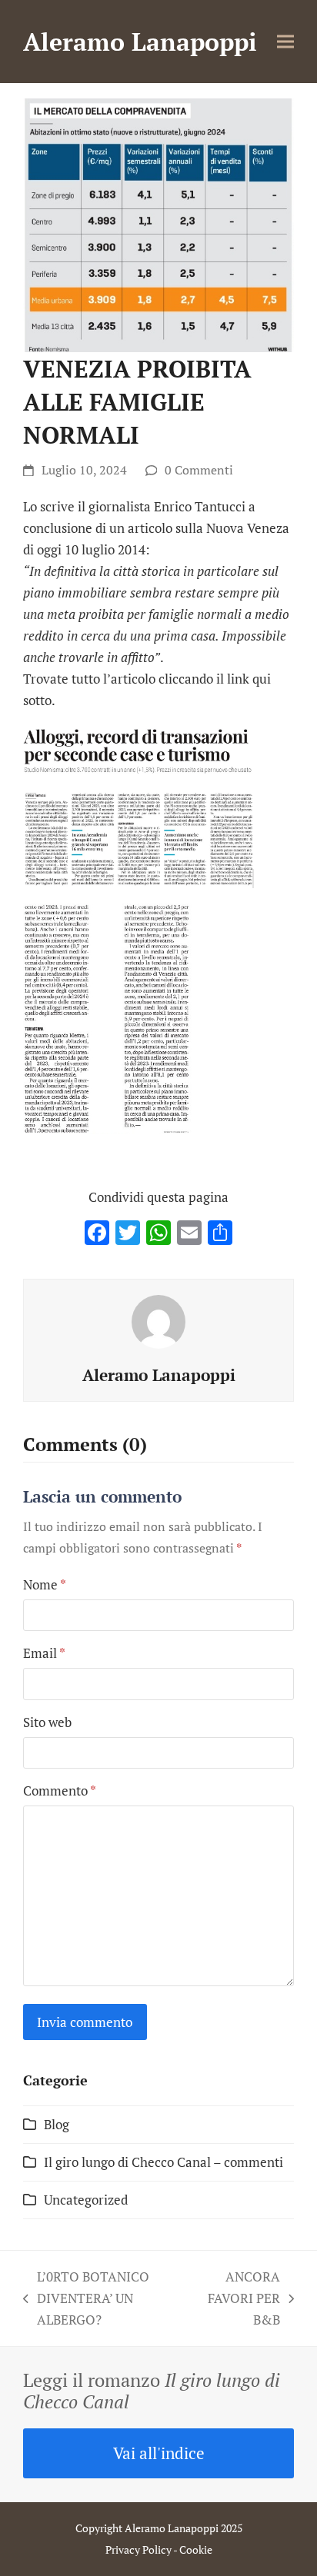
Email (44, 1653)
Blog (57, 2124)
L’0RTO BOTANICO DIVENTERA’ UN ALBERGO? (86, 2299)
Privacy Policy (138, 2549)
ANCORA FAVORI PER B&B (239, 2299)
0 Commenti (199, 470)
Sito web (47, 1722)
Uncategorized (86, 2200)
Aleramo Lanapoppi (140, 42)
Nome (45, 1584)
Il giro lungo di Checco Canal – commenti (164, 2162)
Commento (60, 1791)
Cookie (196, 2549)
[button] (285, 42)
